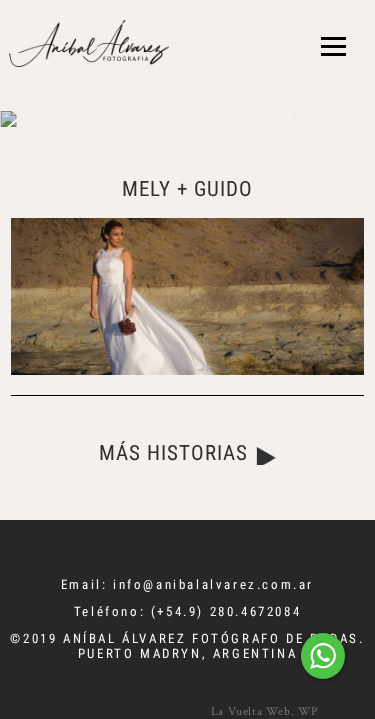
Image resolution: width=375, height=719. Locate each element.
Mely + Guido (188, 189)
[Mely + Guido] (187, 296)
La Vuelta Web (251, 710)
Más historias (174, 453)
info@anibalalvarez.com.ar (213, 584)
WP (308, 710)
